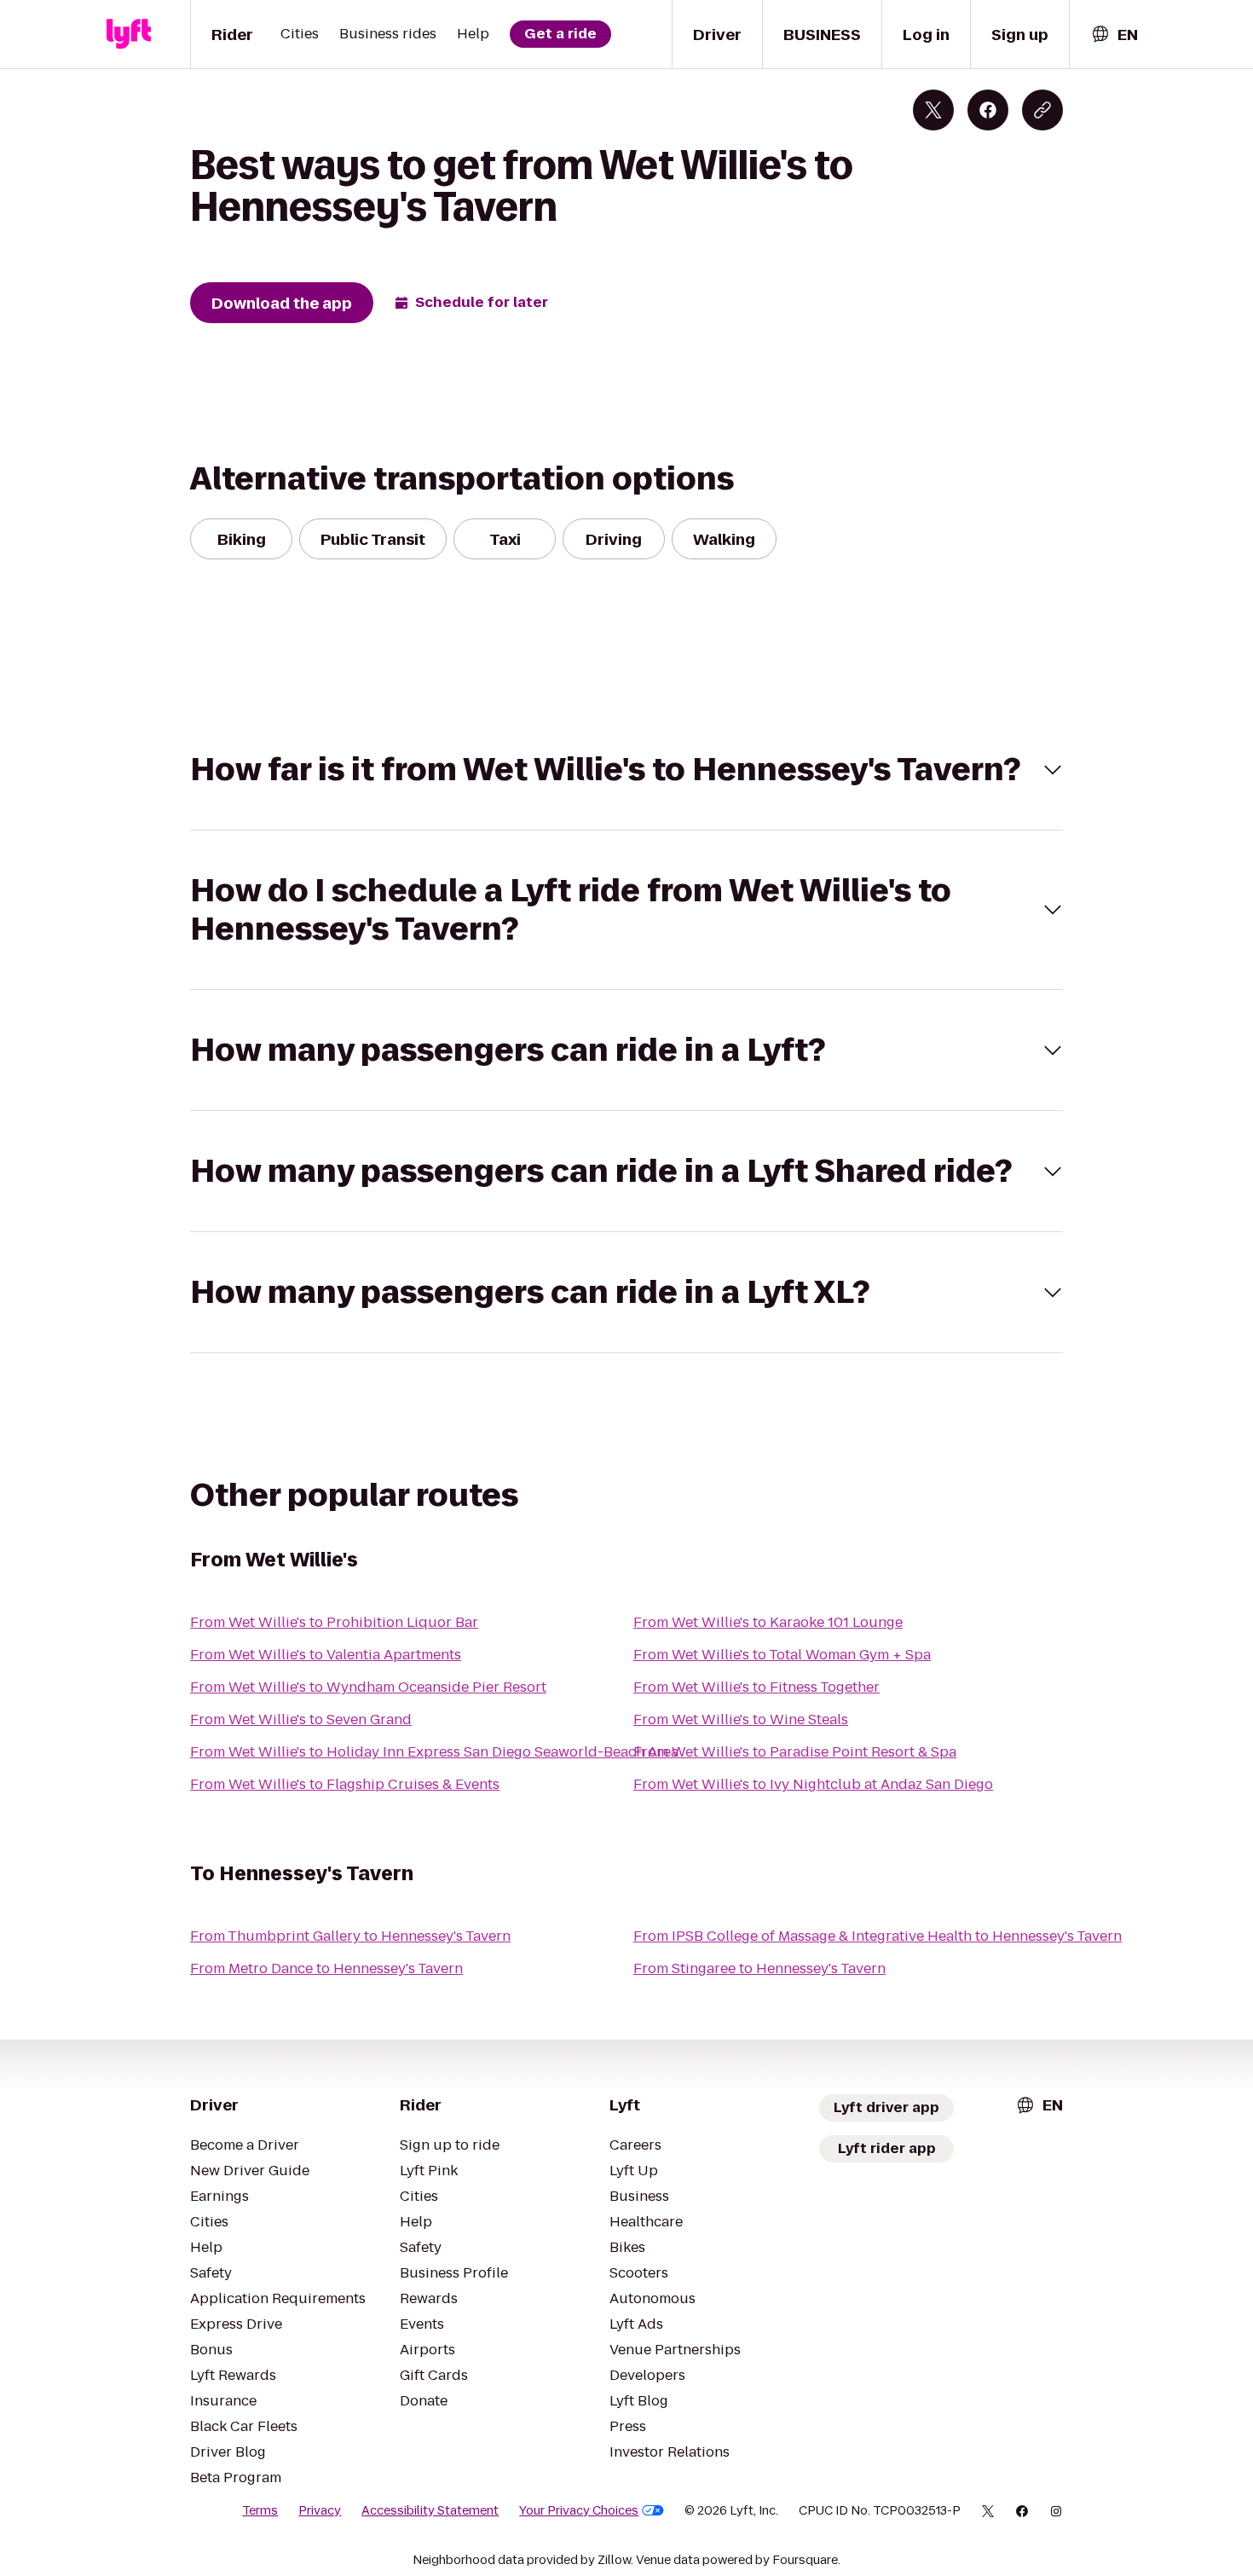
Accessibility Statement (430, 2510)
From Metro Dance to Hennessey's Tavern (326, 1968)
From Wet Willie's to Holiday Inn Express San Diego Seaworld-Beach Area (434, 1752)
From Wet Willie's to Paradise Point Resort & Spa (795, 1752)
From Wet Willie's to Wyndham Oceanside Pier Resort (368, 1687)
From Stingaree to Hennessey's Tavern (759, 1968)
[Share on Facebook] (988, 110)
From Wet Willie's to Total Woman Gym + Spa (782, 1655)
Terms (260, 2510)
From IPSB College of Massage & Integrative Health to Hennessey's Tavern (878, 1936)
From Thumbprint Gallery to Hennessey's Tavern (350, 1936)
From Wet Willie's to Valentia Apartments (326, 1655)
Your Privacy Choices (579, 2510)
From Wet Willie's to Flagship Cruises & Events (345, 1784)
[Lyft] (129, 34)
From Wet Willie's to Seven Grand (301, 1719)
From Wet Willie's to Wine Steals (741, 1719)
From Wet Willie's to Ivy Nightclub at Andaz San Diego (813, 1784)
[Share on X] (933, 110)
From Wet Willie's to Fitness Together (756, 1687)
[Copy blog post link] (1042, 110)
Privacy (320, 2510)
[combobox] (1114, 35)
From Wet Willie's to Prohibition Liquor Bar (334, 1622)
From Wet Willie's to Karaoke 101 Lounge (768, 1622)
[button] (626, 770)
